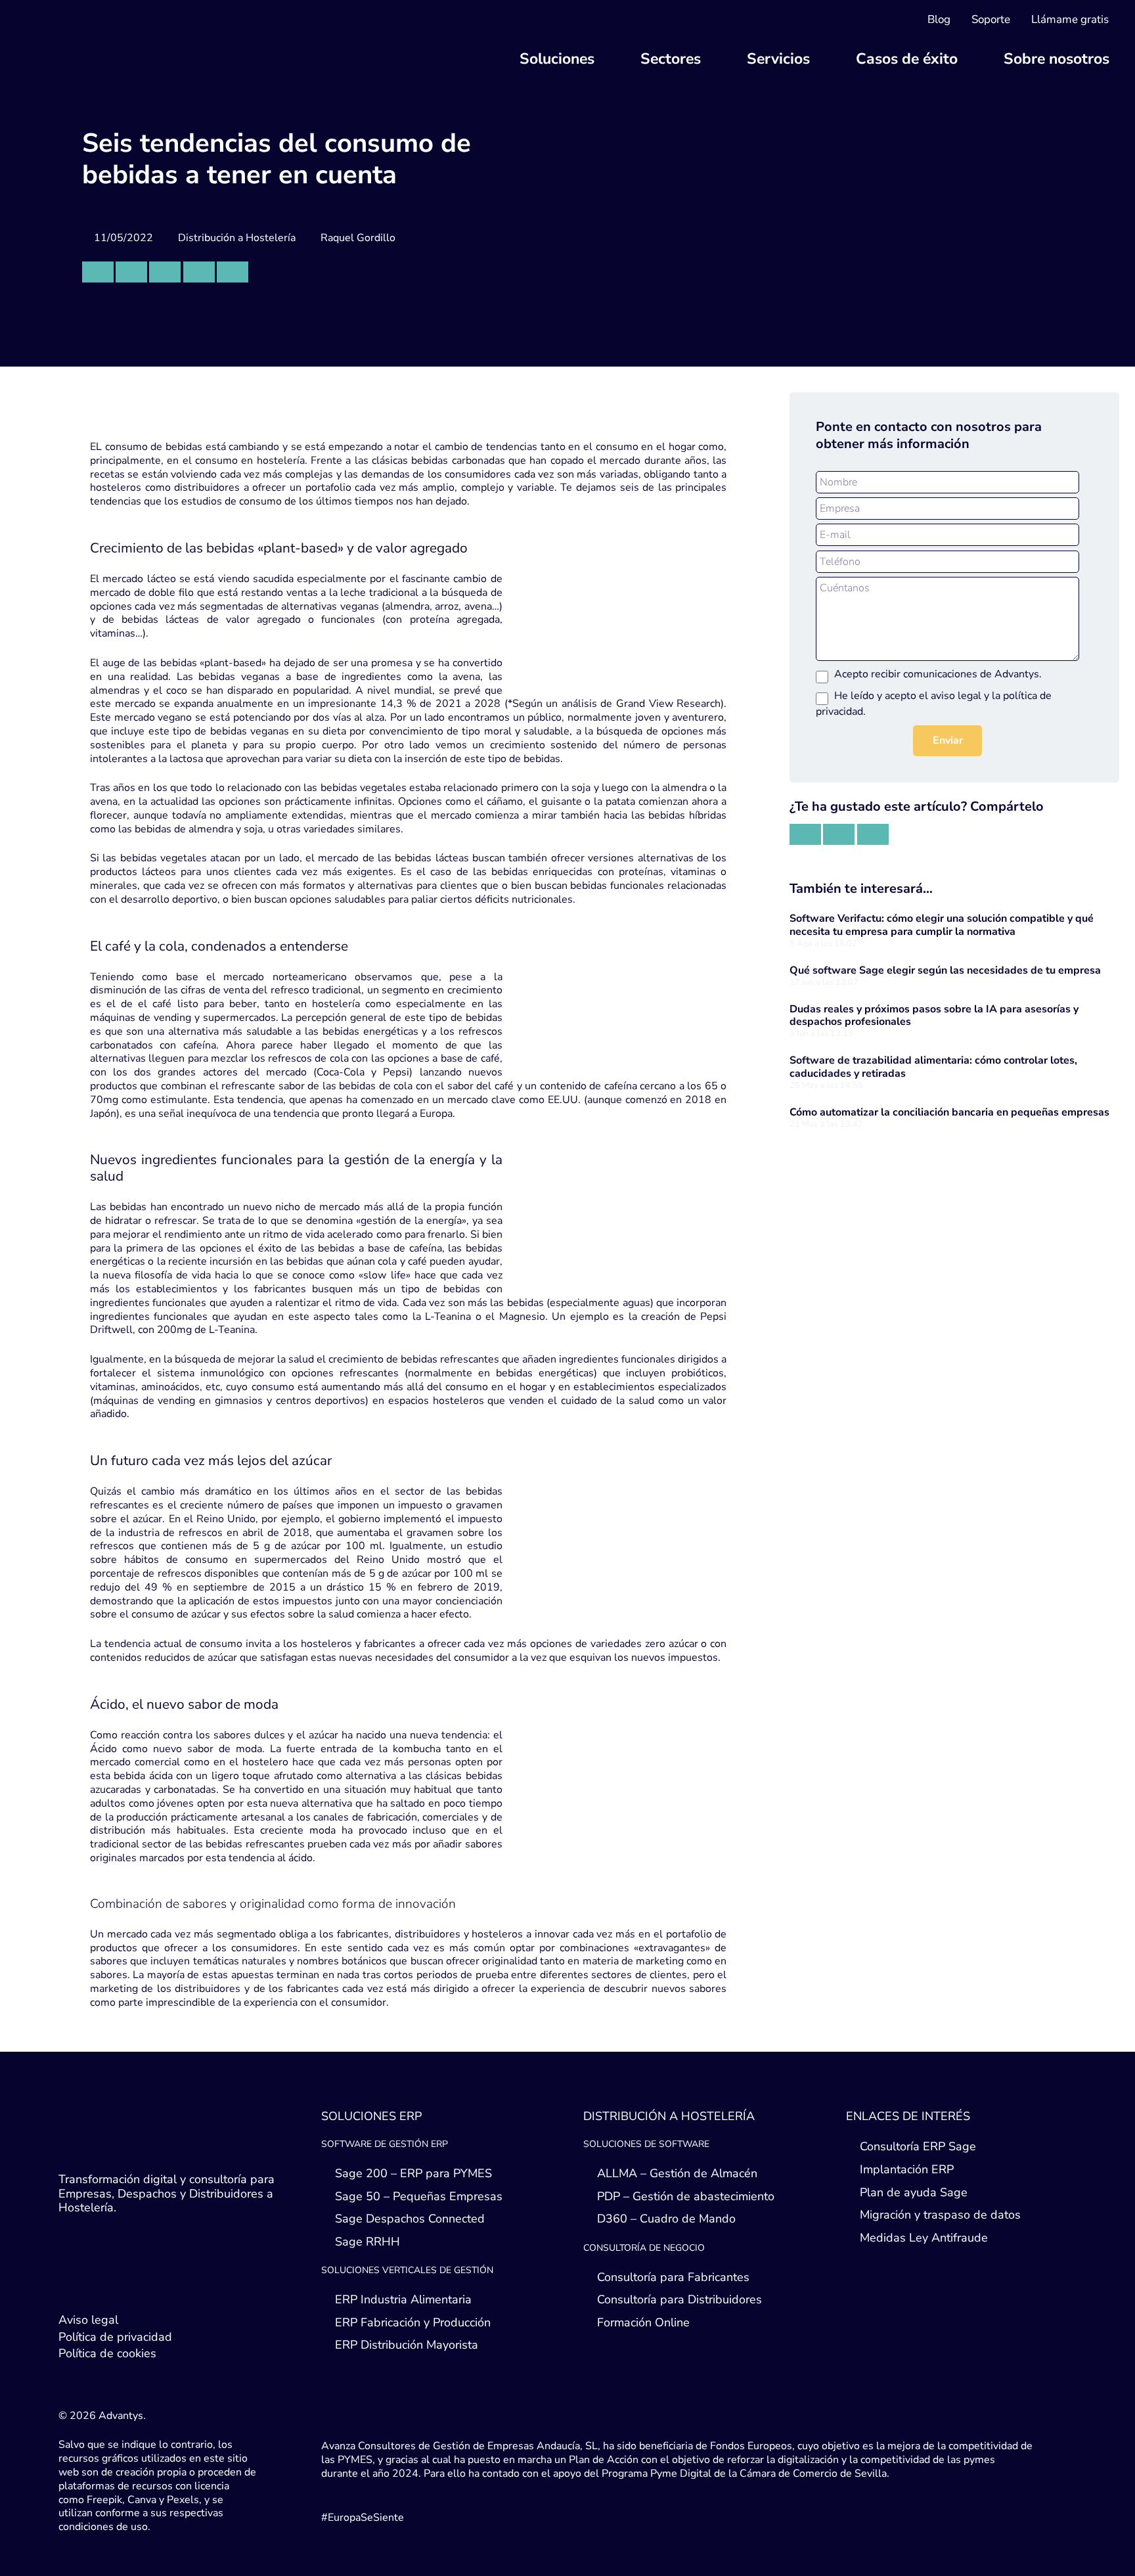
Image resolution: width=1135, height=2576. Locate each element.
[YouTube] (150, 2284)
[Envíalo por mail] (98, 272)
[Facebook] (124, 2284)
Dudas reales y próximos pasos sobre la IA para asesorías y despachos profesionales (934, 1015)
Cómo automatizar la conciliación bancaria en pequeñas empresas (949, 1112)
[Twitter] (72, 2284)
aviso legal (956, 696)
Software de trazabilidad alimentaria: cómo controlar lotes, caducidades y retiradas (933, 1067)
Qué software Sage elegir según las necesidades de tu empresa (945, 970)
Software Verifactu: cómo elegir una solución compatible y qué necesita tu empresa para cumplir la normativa (942, 925)
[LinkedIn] (98, 2284)
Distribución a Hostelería (237, 238)
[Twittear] (165, 272)
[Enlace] (141, 56)
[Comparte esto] (131, 272)
